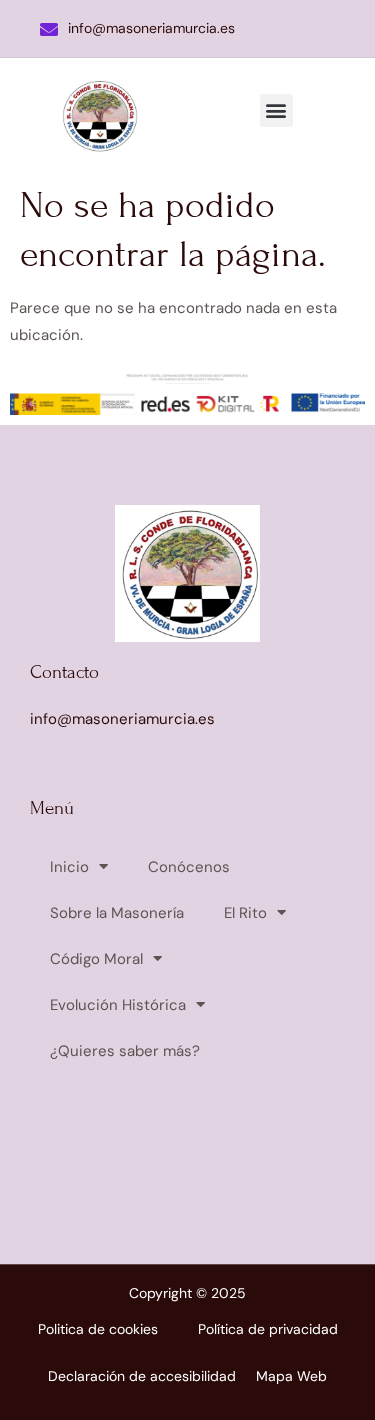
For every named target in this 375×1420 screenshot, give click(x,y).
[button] (276, 110)
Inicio (69, 867)
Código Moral (96, 959)
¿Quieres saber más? (125, 1051)
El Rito (245, 913)
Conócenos (189, 867)
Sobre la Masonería (117, 913)
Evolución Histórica (118, 1005)
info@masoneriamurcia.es (151, 28)
